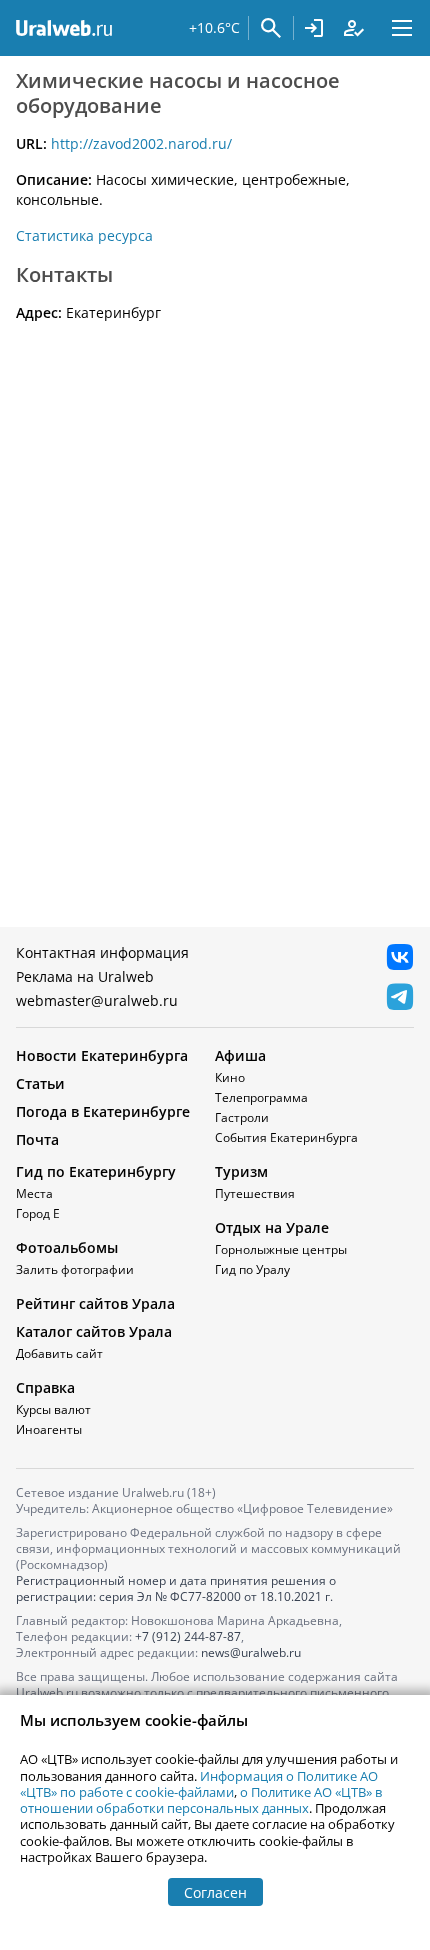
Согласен (215, 1892)
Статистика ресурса (84, 235)
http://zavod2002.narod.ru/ (141, 143)
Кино (230, 1077)
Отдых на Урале (272, 1227)
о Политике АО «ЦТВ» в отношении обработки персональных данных (201, 1800)
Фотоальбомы (67, 1247)
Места (34, 1193)
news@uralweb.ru (251, 1652)
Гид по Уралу (252, 1269)
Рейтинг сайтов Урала (95, 1303)
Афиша (240, 1055)
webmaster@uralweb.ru (97, 1000)
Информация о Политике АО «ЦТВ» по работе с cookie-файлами (199, 1784)
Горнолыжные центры (281, 1249)
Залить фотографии (75, 1269)
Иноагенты (49, 1429)
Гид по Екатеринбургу (96, 1171)
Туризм (241, 1171)
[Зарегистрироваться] (354, 28)
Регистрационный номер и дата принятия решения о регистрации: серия (176, 1588)
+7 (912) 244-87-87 (188, 1636)
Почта (37, 1139)
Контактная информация (102, 952)
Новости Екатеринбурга (102, 1055)
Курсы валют (53, 1409)
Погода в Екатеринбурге (103, 1111)
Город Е (38, 1213)
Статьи (40, 1083)
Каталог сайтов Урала (94, 1331)
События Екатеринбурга (286, 1137)
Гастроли (242, 1117)
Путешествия (255, 1193)
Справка (45, 1387)
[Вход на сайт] (314, 28)
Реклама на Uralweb (85, 976)
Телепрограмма (261, 1097)
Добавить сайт (59, 1353)
